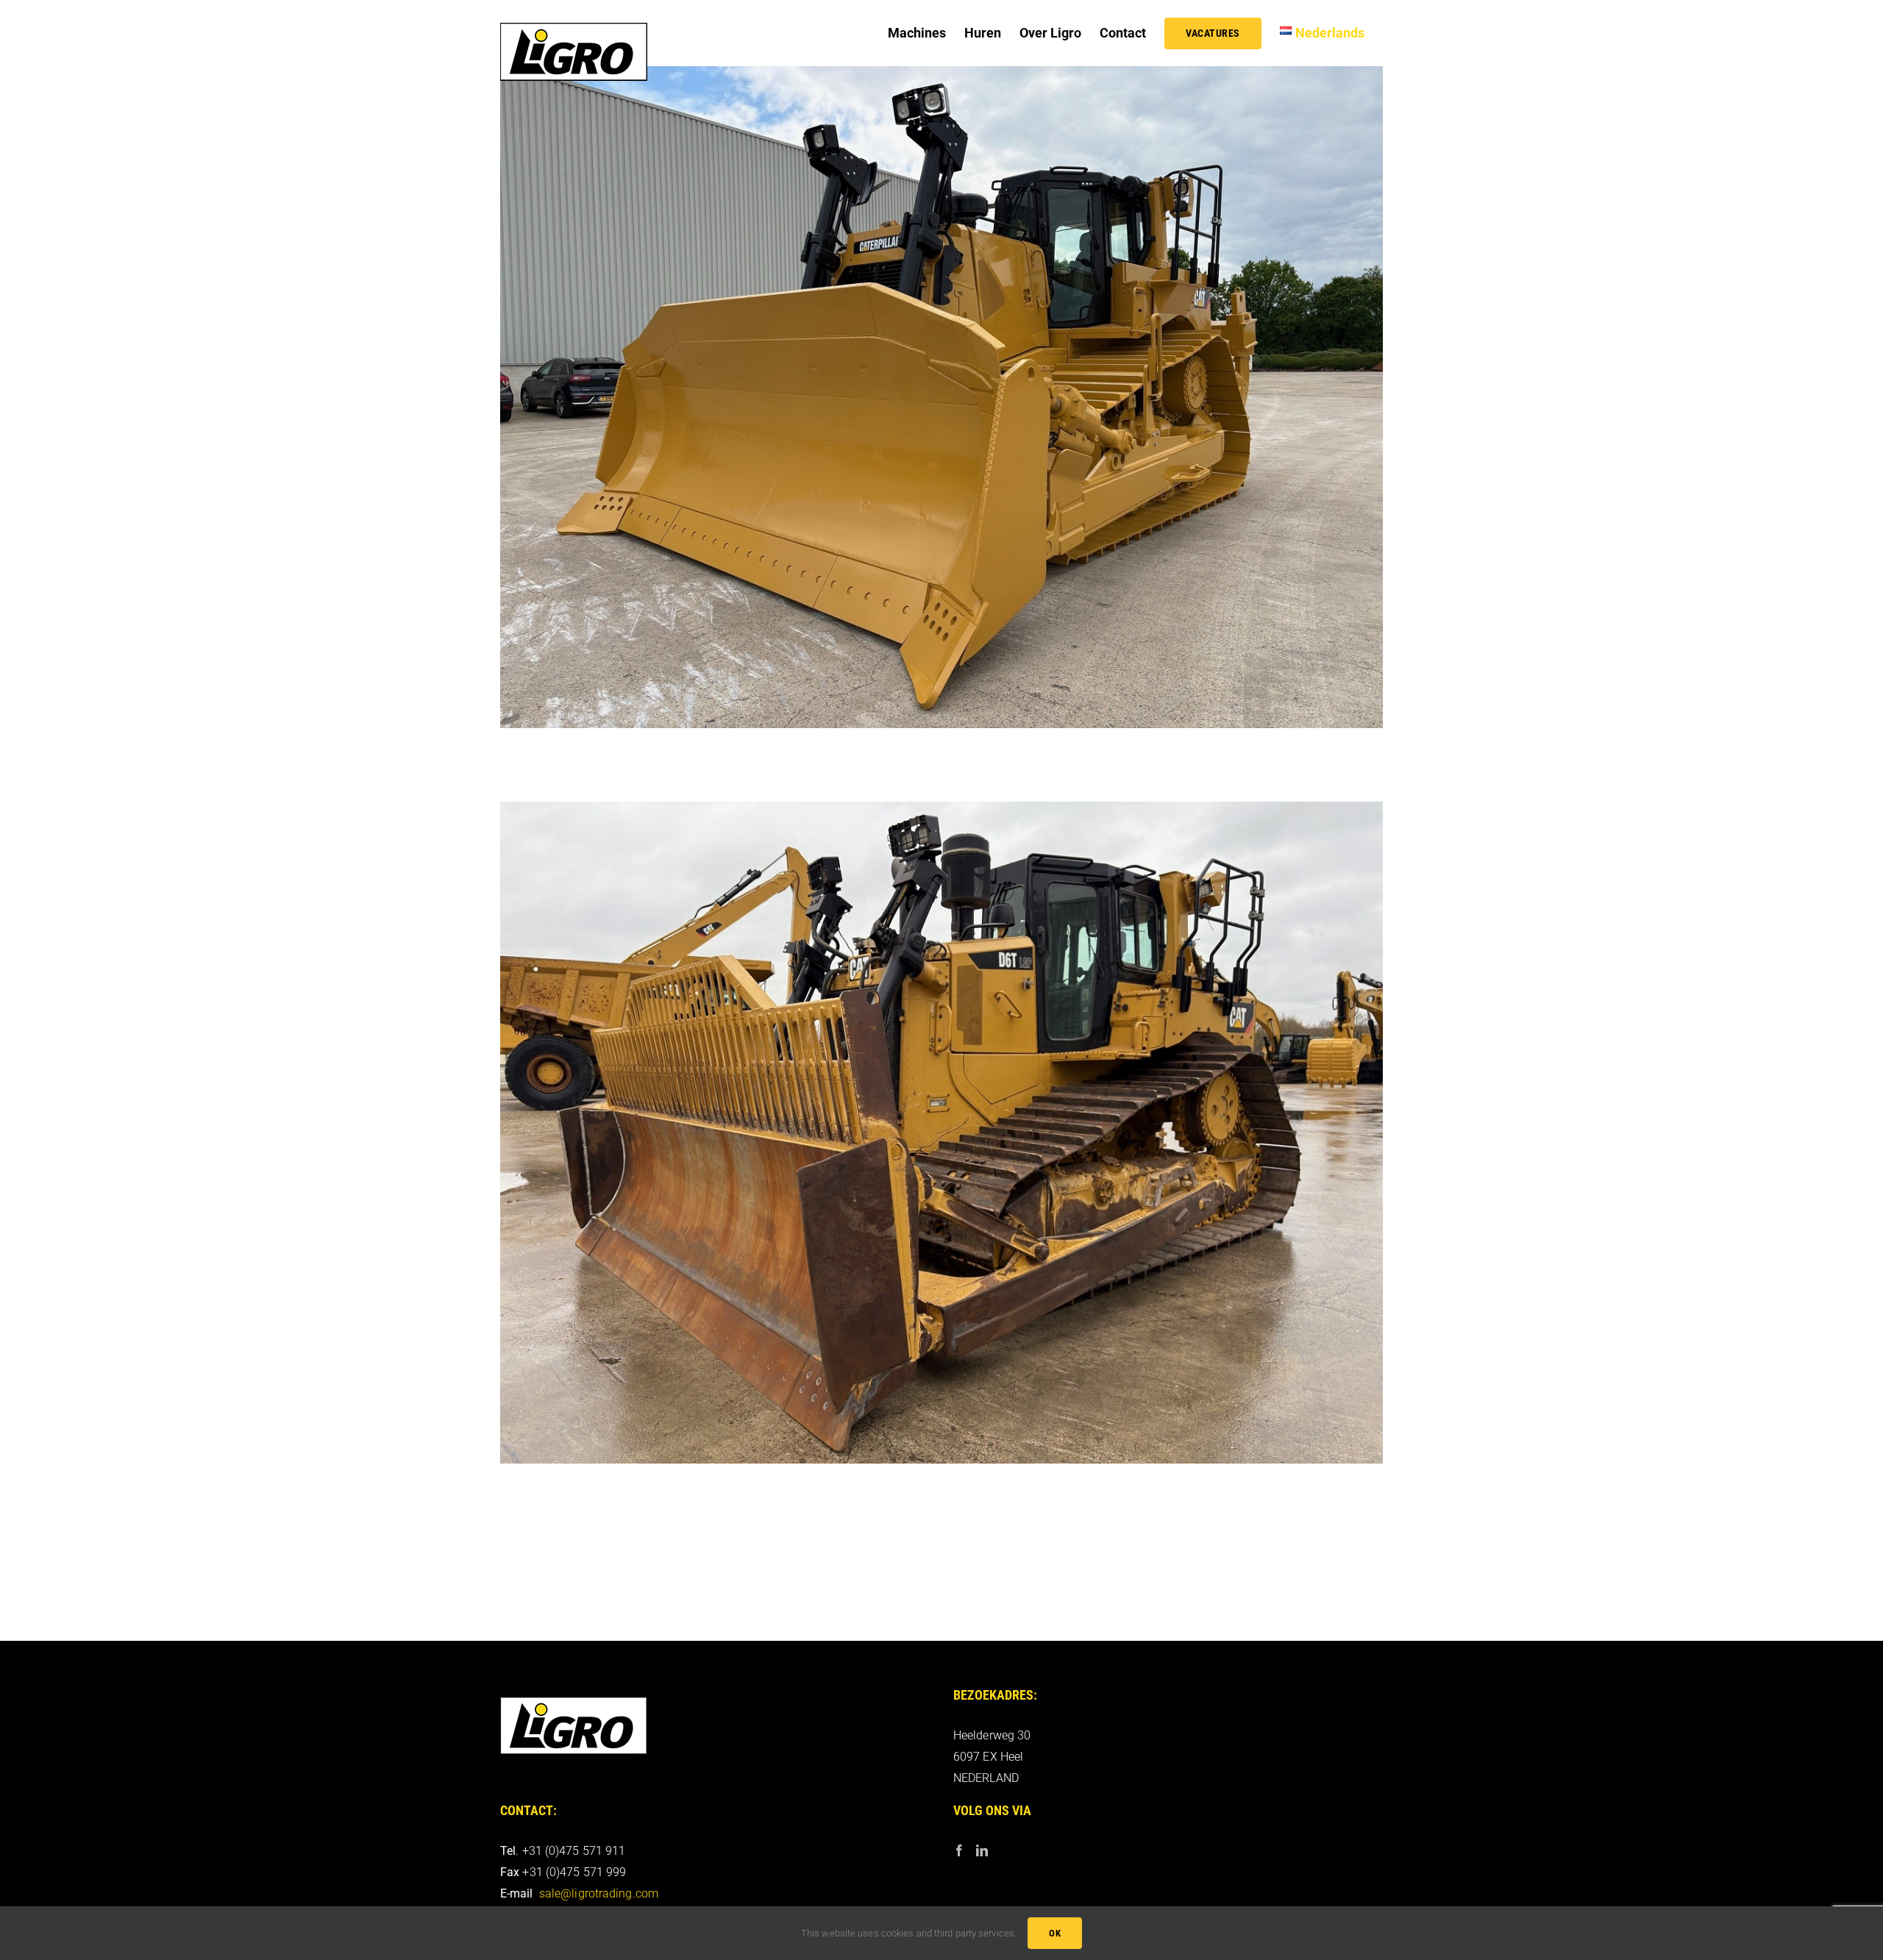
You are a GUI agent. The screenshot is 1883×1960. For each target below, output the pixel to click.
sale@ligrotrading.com (599, 1893)
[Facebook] (959, 1850)
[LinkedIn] (982, 1850)
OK (1055, 1933)
